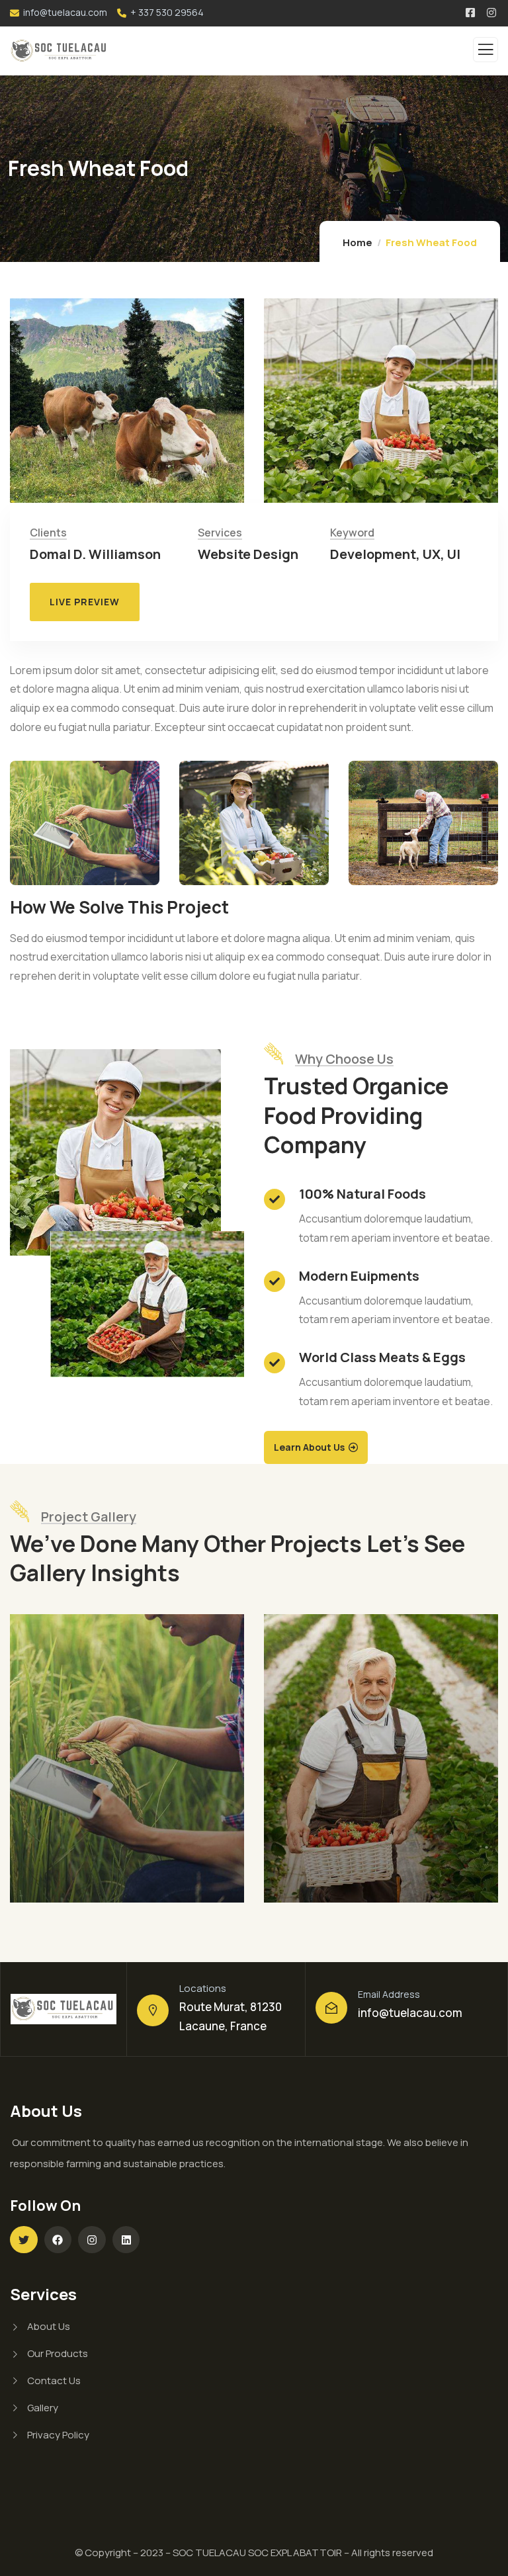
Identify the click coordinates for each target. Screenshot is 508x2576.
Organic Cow (331, 1885)
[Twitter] (24, 2240)
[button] (476, 413)
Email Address (389, 1994)
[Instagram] (92, 2240)
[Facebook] (58, 2240)
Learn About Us (309, 1447)
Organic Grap (79, 1885)
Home (358, 242)
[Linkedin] (126, 2240)
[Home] (63, 2009)
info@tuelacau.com (410, 2013)
